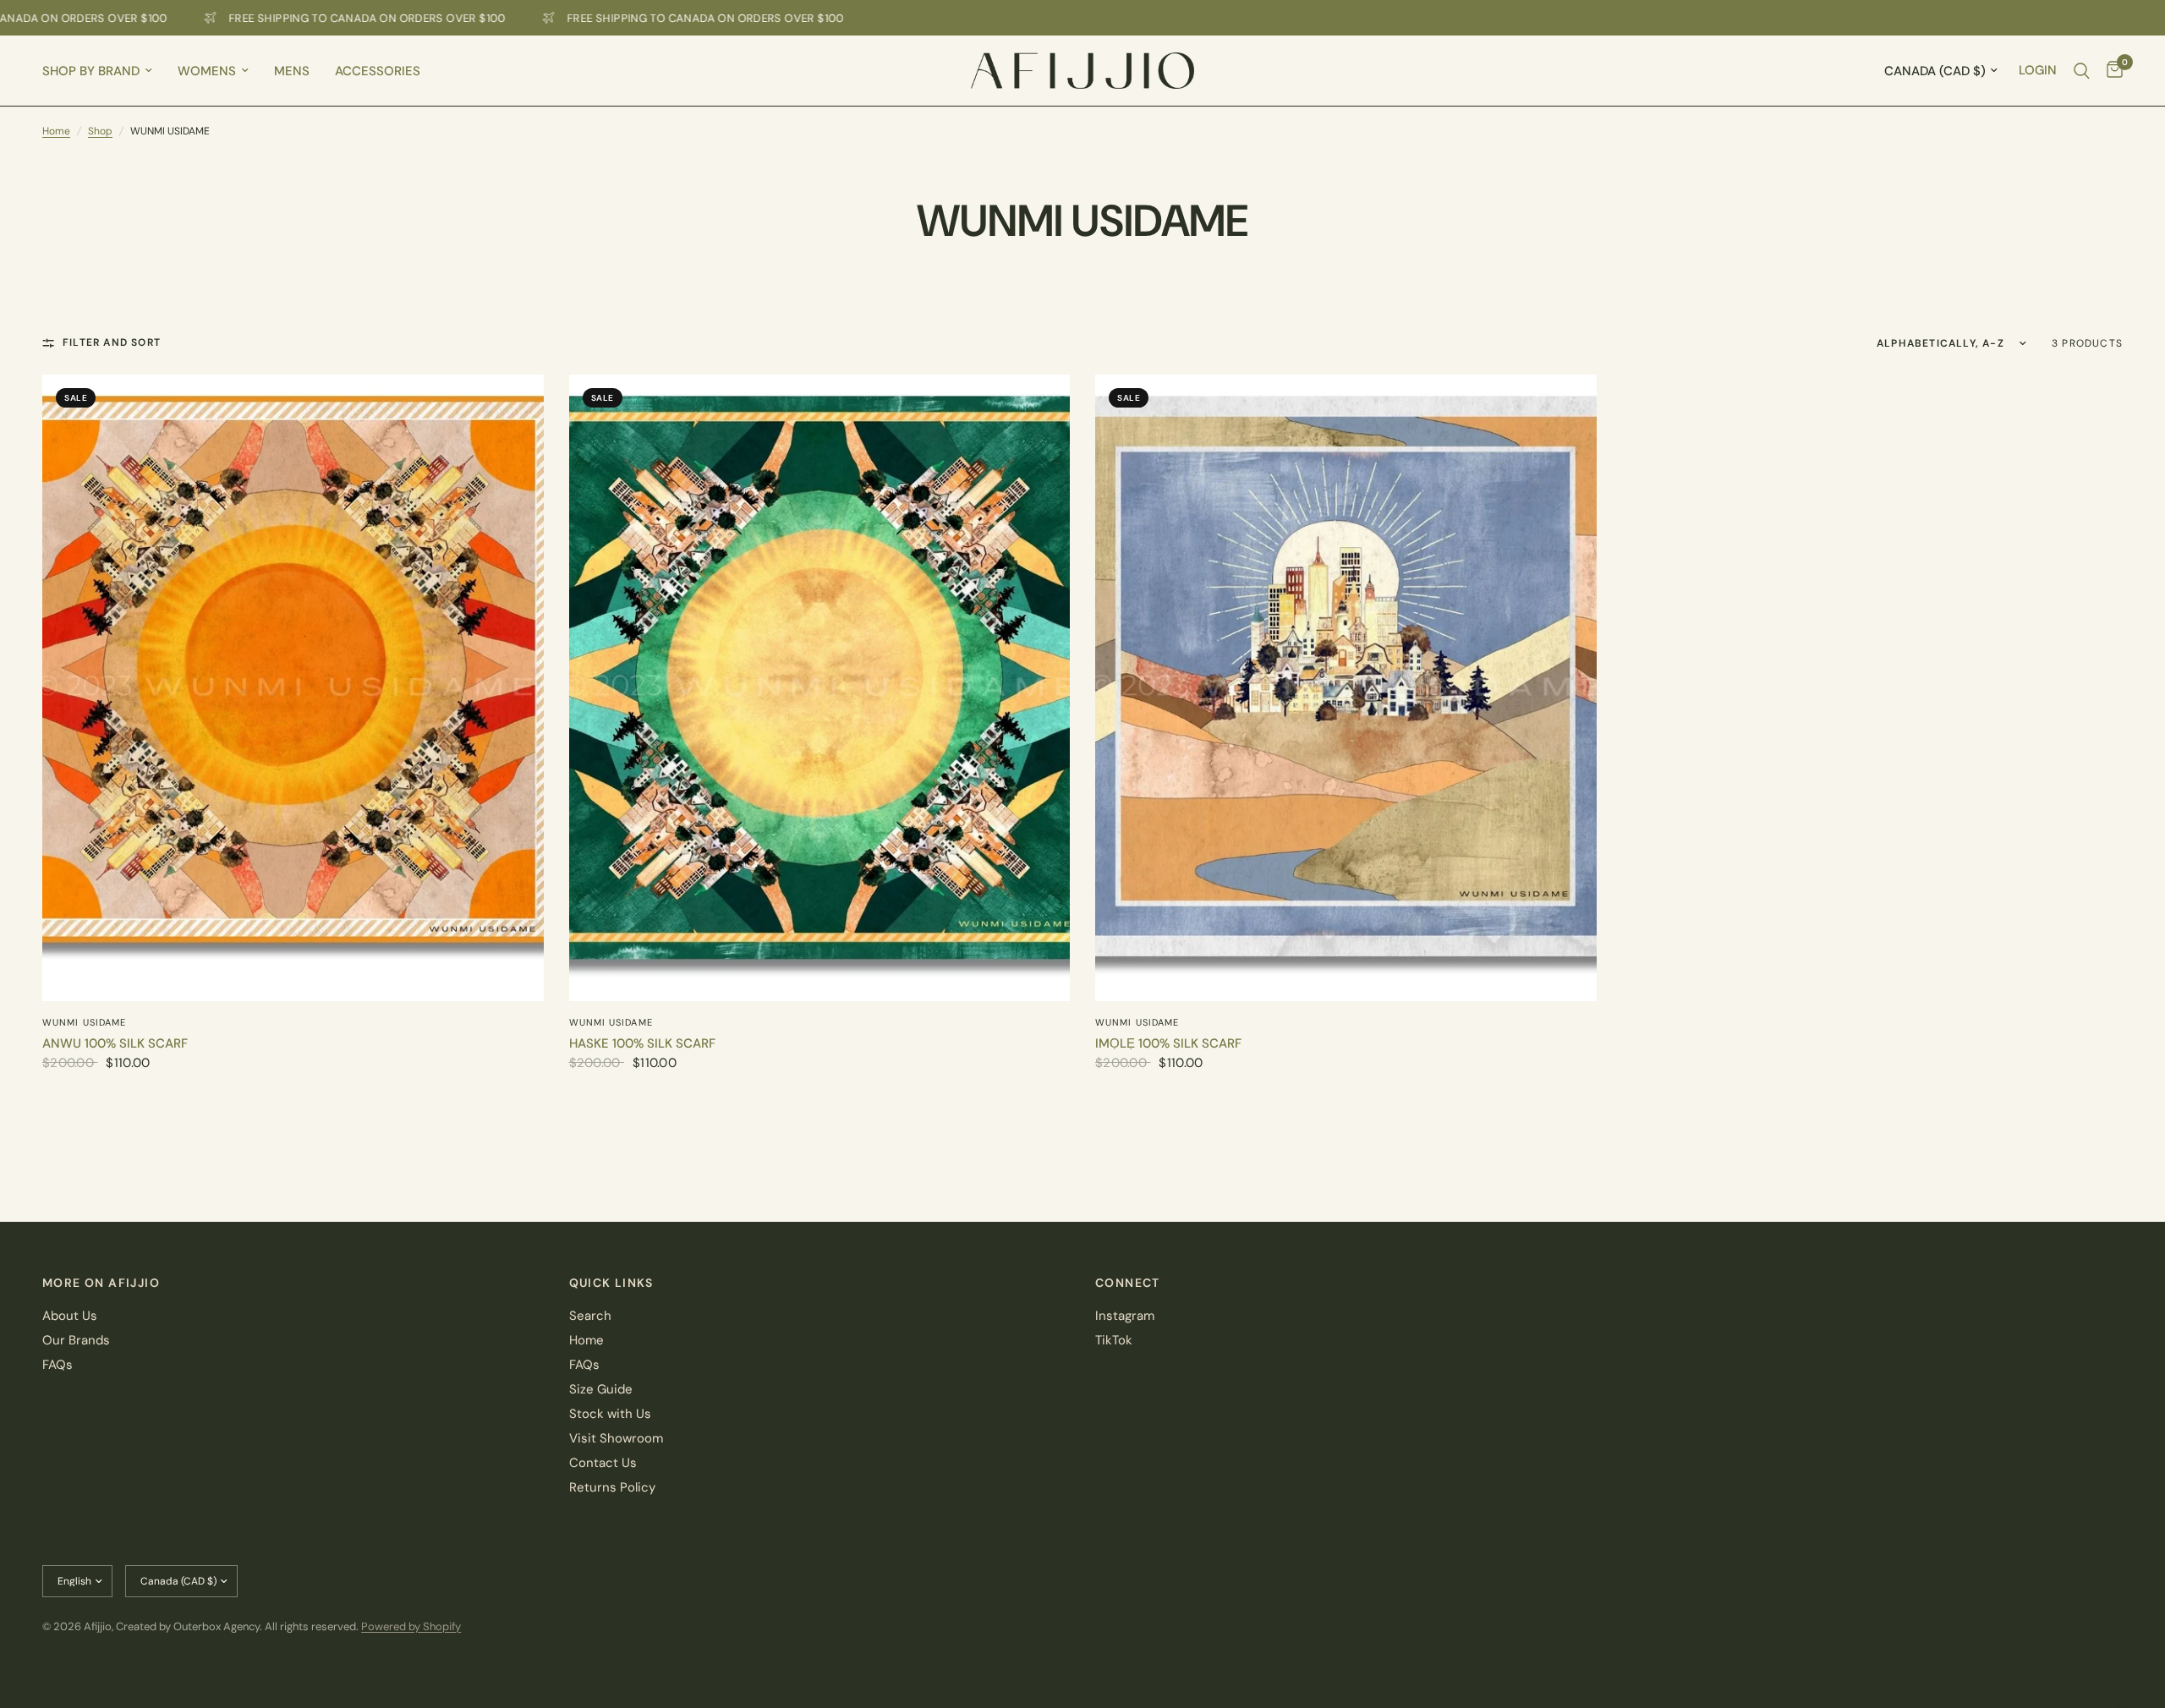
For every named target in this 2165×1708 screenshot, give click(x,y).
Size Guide (601, 1389)
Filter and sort (112, 342)
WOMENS (207, 71)
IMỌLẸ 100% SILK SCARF (1168, 1043)
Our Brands (76, 1340)
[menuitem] (104, 71)
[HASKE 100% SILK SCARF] (820, 688)
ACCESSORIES (378, 71)
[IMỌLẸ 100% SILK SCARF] (1346, 688)
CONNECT (1128, 1283)
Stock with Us (610, 1414)
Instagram (1125, 1316)
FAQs (58, 1365)
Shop (100, 131)
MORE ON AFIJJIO (101, 1283)
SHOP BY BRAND (91, 71)
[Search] (2082, 71)
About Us (70, 1316)
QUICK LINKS (611, 1283)
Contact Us (603, 1463)
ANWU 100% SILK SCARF (115, 1043)
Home (56, 131)
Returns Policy (612, 1487)
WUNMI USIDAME (84, 1022)
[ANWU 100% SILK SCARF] (293, 688)
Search (590, 1316)
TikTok (1114, 1340)
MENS (292, 71)
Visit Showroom (616, 1438)
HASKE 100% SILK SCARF (642, 1043)
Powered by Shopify (411, 1626)
